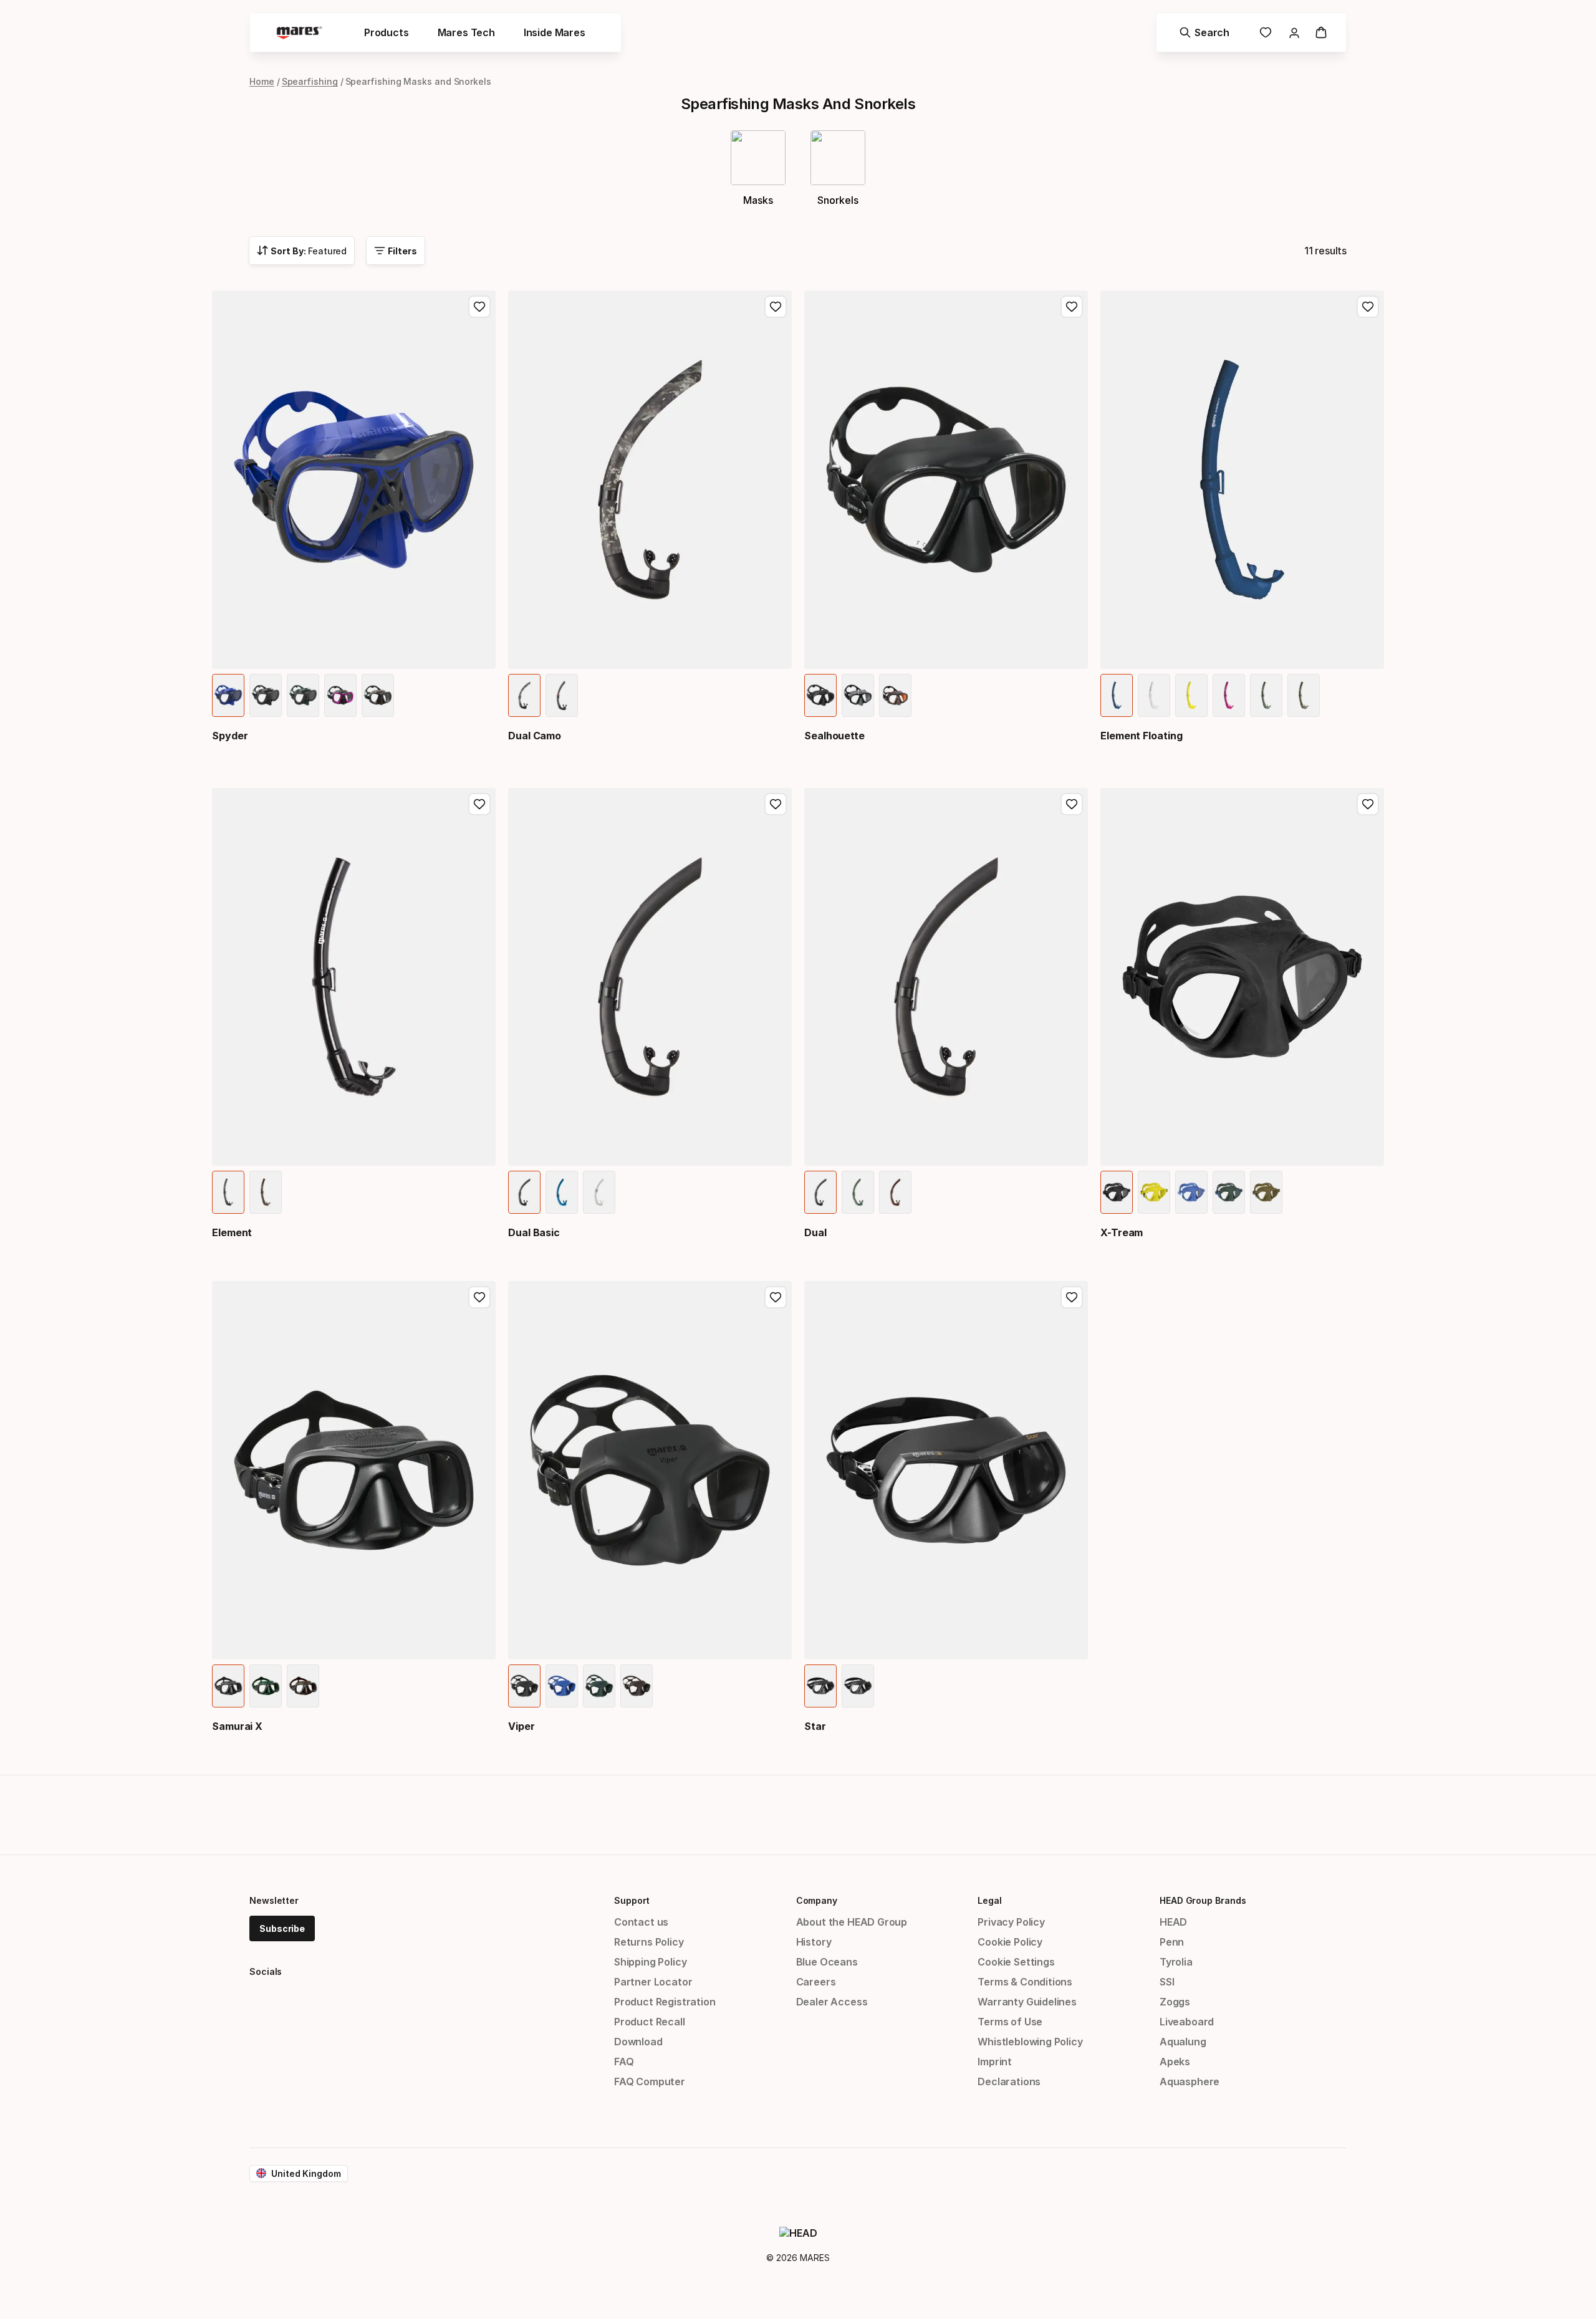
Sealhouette (834, 736)
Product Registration (665, 2002)
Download (638, 2042)
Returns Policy (649, 1942)
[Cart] (1321, 32)
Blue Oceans (827, 1962)
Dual (815, 1232)
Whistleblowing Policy (1030, 2042)
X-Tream (1122, 1232)
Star (815, 1726)
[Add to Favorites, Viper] (776, 1297)
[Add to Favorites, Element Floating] (1368, 307)
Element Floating (1142, 736)
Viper (522, 1726)
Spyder (230, 736)
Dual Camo (535, 736)
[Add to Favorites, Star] (1072, 1297)
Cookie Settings (1016, 1962)
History (814, 1942)
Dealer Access (832, 2002)
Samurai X (237, 1726)
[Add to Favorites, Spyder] (479, 307)
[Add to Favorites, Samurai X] (479, 1297)
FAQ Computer (650, 2081)
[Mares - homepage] (299, 33)
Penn (1172, 1942)
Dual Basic (534, 1232)
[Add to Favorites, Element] (479, 804)
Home (262, 81)
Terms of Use (1010, 2022)
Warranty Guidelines (1027, 2002)
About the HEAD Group (852, 1922)
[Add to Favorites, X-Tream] (1368, 804)
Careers (816, 1982)
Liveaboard (1187, 2022)
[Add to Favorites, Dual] (1072, 804)
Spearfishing (310, 81)
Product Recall (650, 2022)
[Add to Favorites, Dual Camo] (776, 307)
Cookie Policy (1010, 1942)
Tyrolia (1176, 1962)
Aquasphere (1190, 2081)
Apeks (1175, 2062)
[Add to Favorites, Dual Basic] (776, 804)
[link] (1266, 32)
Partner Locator (653, 1982)
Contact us (641, 1922)
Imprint (995, 2062)
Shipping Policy (650, 1962)
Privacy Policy (1011, 1922)
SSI (1167, 1982)
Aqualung (1183, 2042)
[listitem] (228, 695)
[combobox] (302, 251)
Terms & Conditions (1025, 1982)
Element (232, 1232)
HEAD (1173, 1922)
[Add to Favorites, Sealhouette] (1072, 307)
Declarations (1009, 2081)
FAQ (624, 2062)
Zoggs (1175, 2002)
